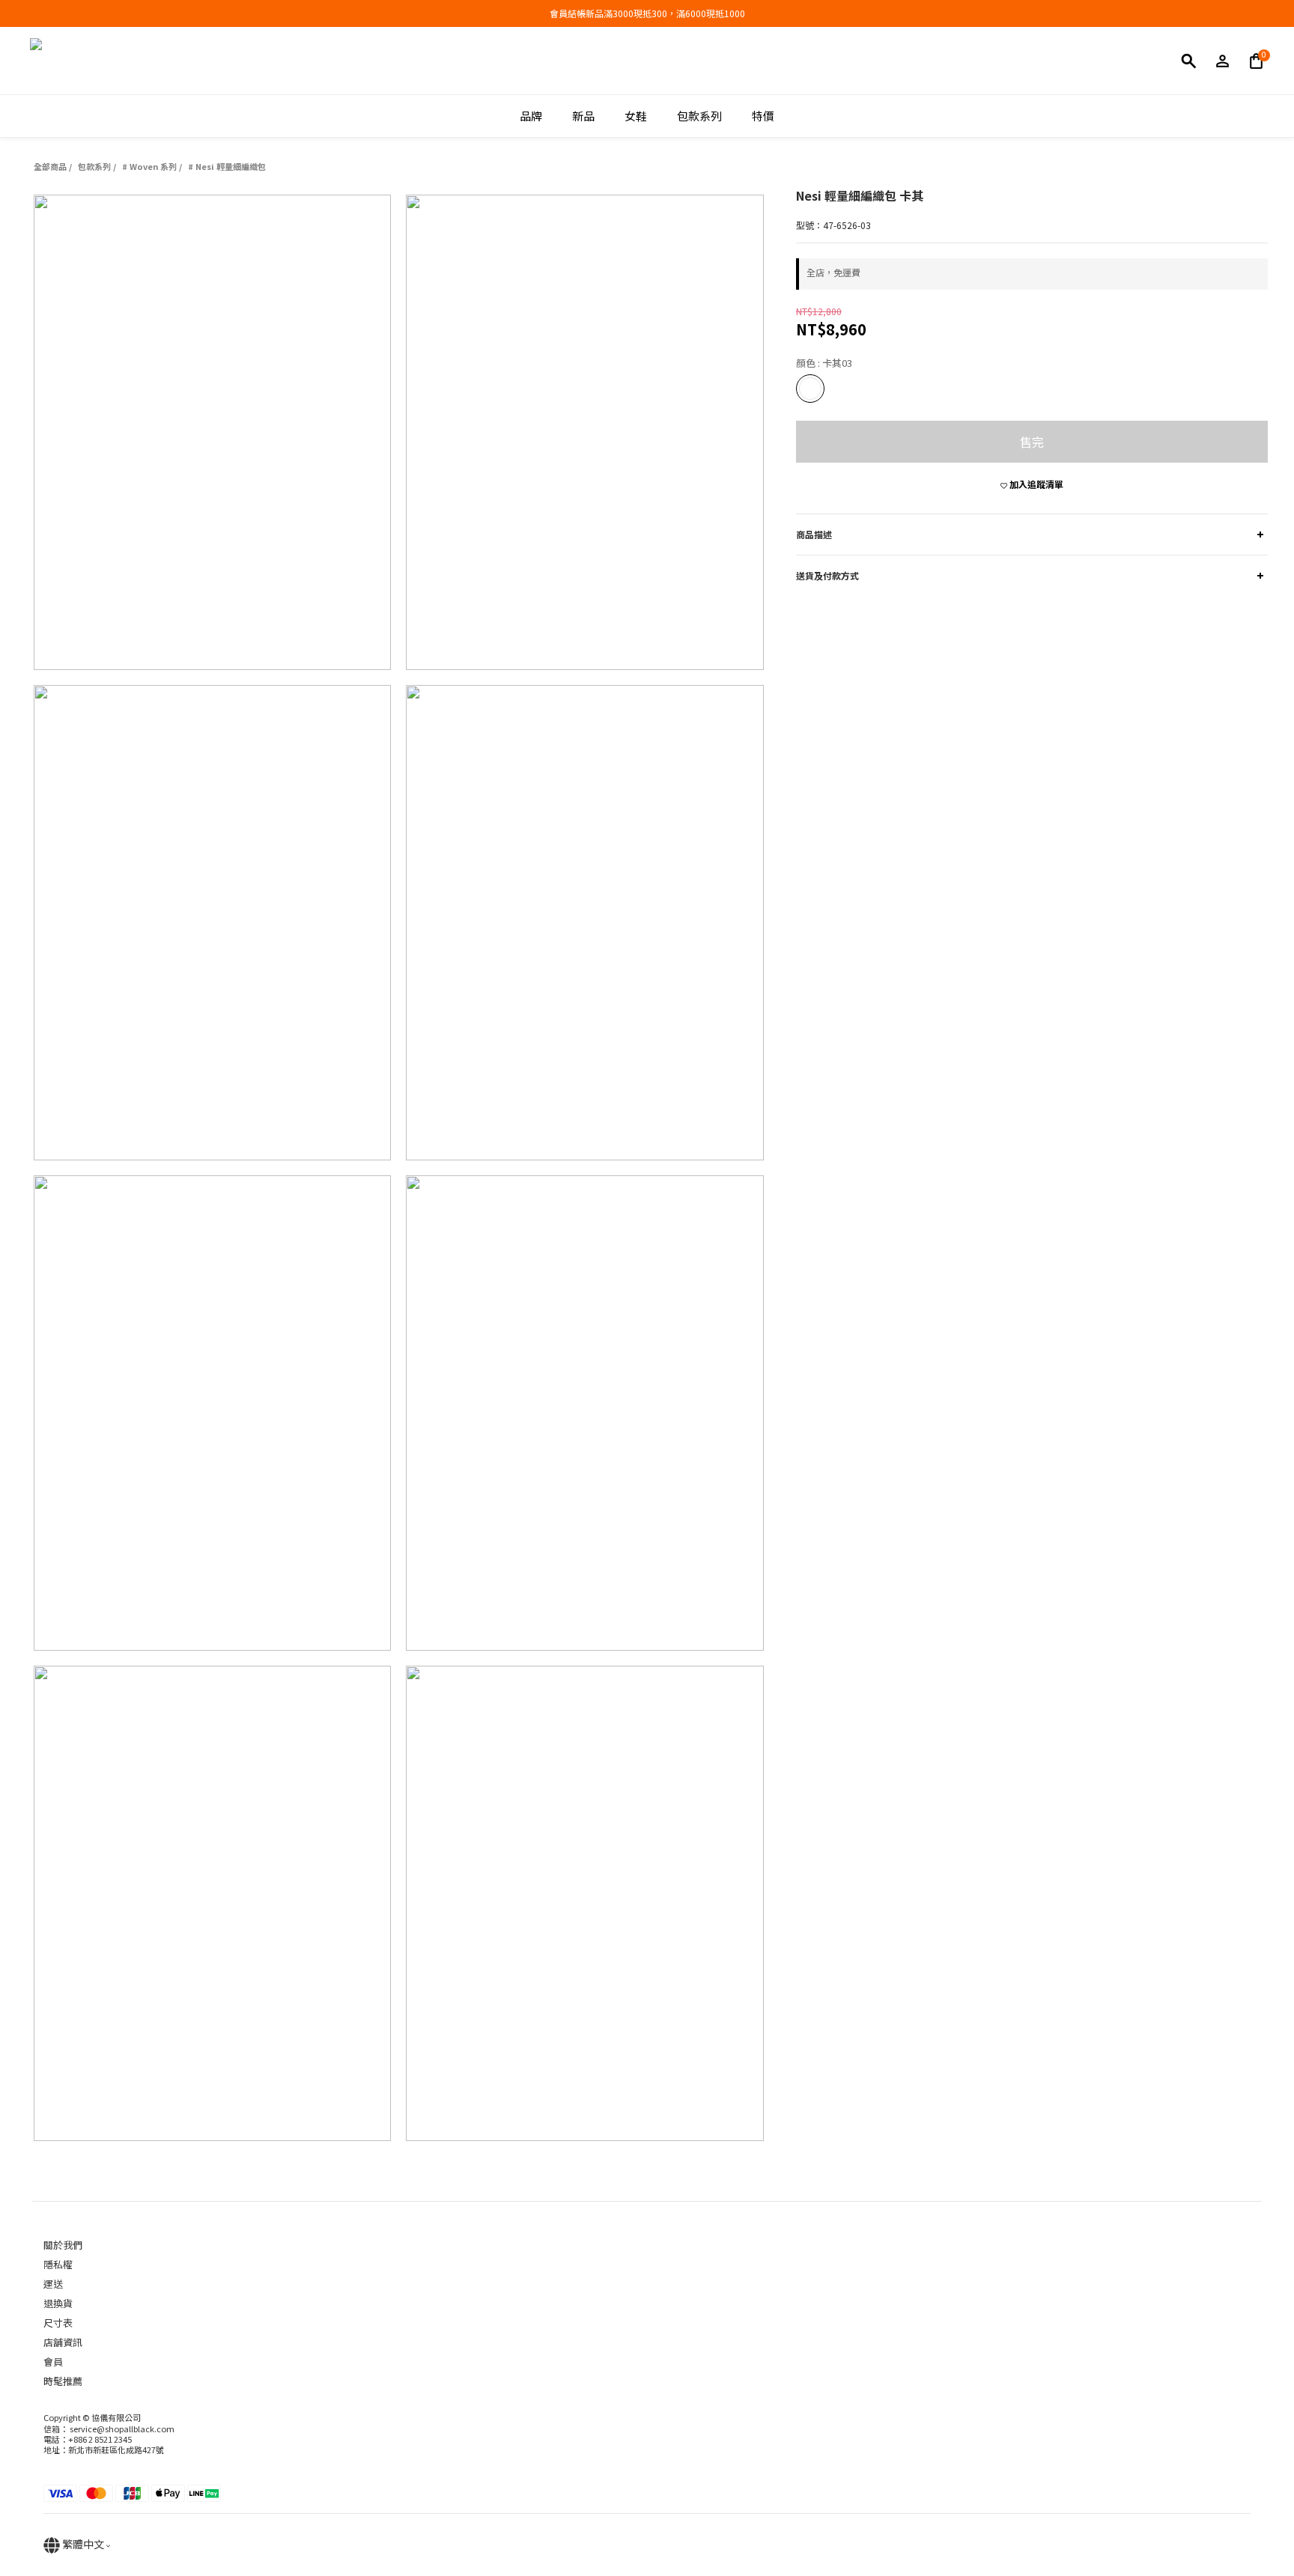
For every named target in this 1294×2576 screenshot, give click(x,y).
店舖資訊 (63, 2342)
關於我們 (63, 2245)
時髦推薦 (63, 2381)
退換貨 (58, 2303)
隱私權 (58, 2264)
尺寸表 (58, 2323)
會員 (53, 2362)
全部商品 (50, 166)
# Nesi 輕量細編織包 (227, 166)
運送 (53, 2284)
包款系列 (94, 166)
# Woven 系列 (149, 166)
